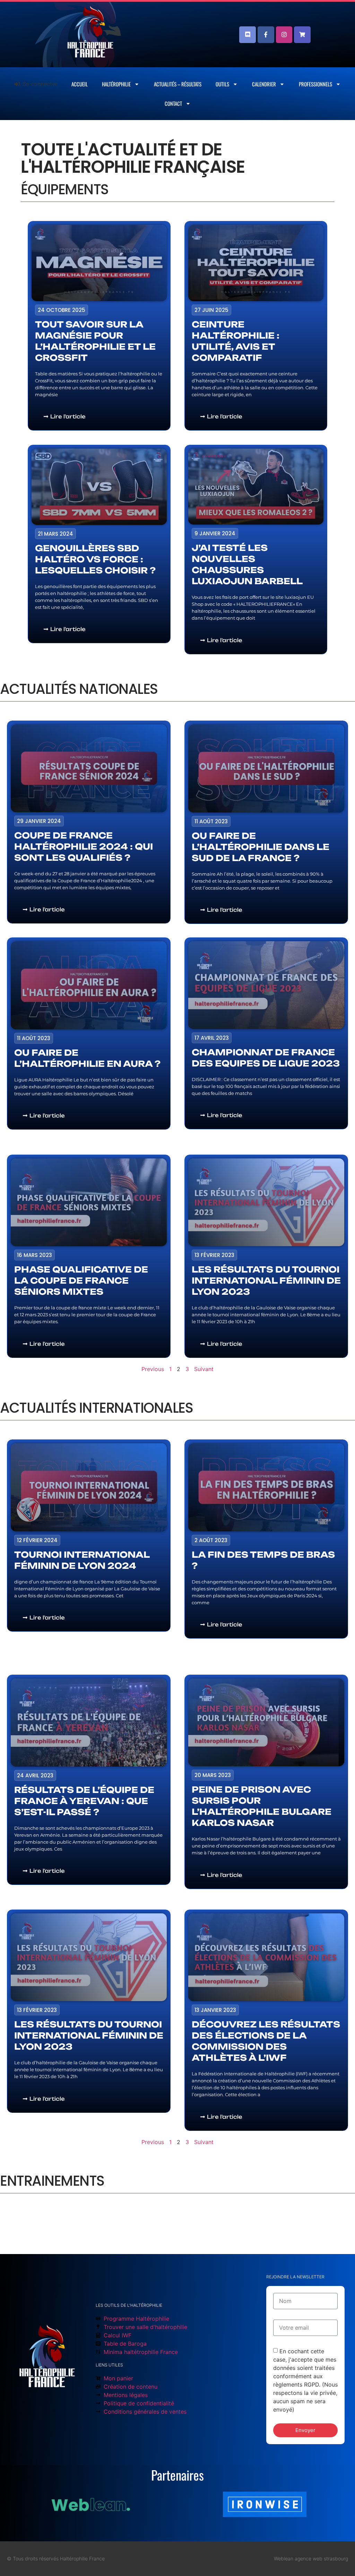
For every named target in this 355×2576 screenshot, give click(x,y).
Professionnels (315, 84)
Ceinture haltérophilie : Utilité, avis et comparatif (236, 341)
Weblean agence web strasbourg (311, 2558)
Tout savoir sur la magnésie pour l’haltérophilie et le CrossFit (95, 341)
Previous (153, 1369)
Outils (222, 84)
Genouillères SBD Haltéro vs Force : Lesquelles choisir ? (95, 559)
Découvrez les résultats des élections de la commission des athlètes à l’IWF (266, 2041)
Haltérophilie (116, 84)
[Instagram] (284, 35)
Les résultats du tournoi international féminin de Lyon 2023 (266, 1281)
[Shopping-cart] (302, 35)
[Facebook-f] (266, 35)
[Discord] (248, 35)
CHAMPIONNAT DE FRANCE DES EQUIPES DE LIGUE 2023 (266, 1058)
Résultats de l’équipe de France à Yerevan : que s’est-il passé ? (84, 1801)
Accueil (80, 84)
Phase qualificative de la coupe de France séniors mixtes (81, 1281)
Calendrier (264, 84)
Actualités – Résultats (178, 84)
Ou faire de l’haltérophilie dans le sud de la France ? (261, 847)
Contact (173, 103)
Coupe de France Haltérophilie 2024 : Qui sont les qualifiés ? (84, 846)
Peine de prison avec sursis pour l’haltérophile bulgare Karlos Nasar (262, 1806)
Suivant (204, 1369)
